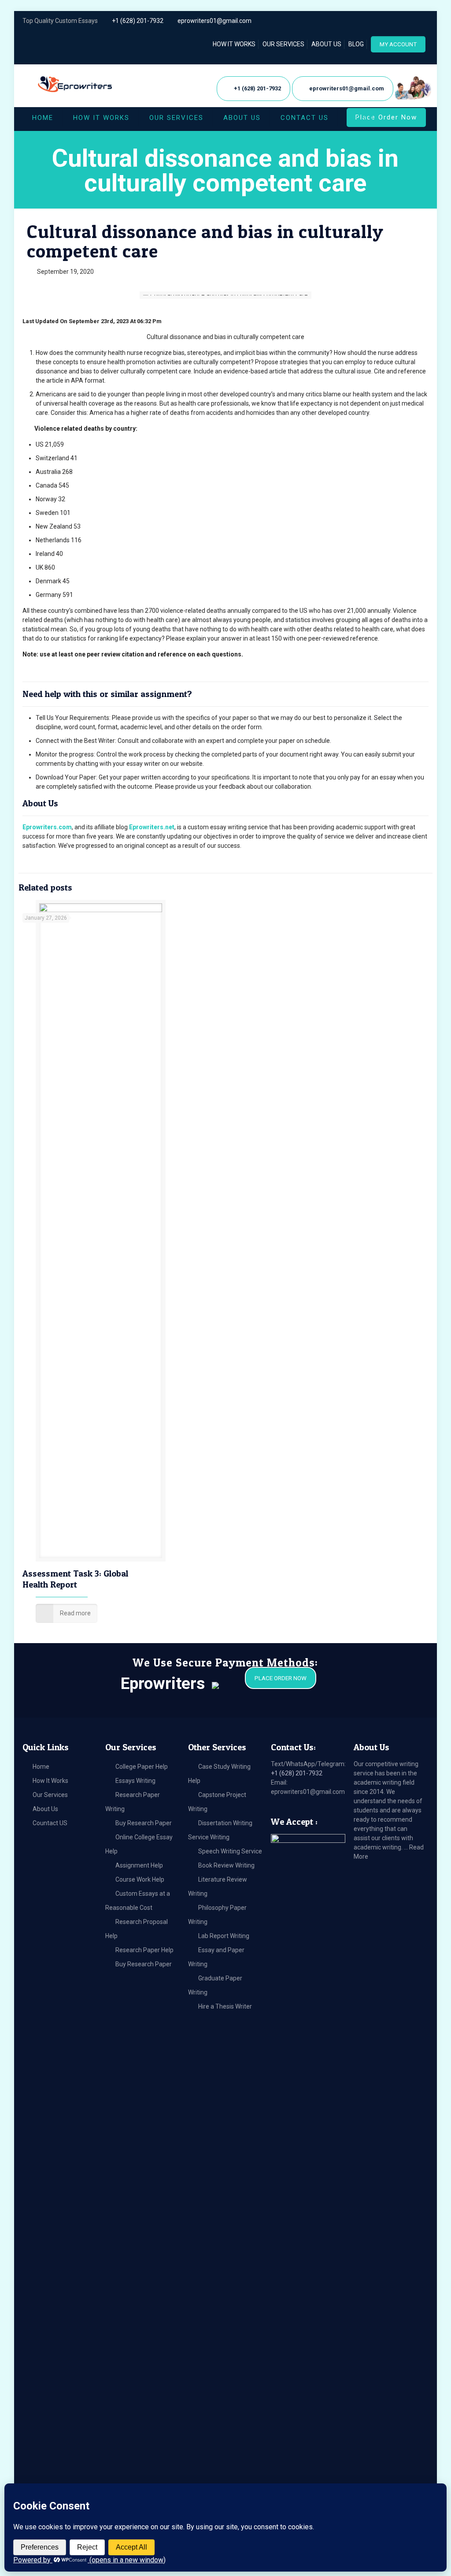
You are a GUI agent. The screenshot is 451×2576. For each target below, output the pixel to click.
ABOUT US (326, 44)
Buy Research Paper (144, 1823)
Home (41, 1767)
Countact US (50, 1823)
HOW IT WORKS (234, 44)
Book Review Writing (226, 1865)
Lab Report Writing (224, 1936)
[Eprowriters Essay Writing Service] (76, 84)
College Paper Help (142, 1767)
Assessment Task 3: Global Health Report (75, 1579)
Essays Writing (135, 1781)
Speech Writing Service (230, 1851)
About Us (45, 1809)
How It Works (50, 1781)
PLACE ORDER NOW (281, 1678)
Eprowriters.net (152, 827)
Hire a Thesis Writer (225, 2006)
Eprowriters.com (47, 827)
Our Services (50, 1795)
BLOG (356, 44)
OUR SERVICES (283, 44)
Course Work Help (140, 1879)
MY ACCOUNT (398, 44)
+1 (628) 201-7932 (138, 21)
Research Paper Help (144, 1950)
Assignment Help (139, 1865)
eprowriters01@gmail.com (214, 21)
